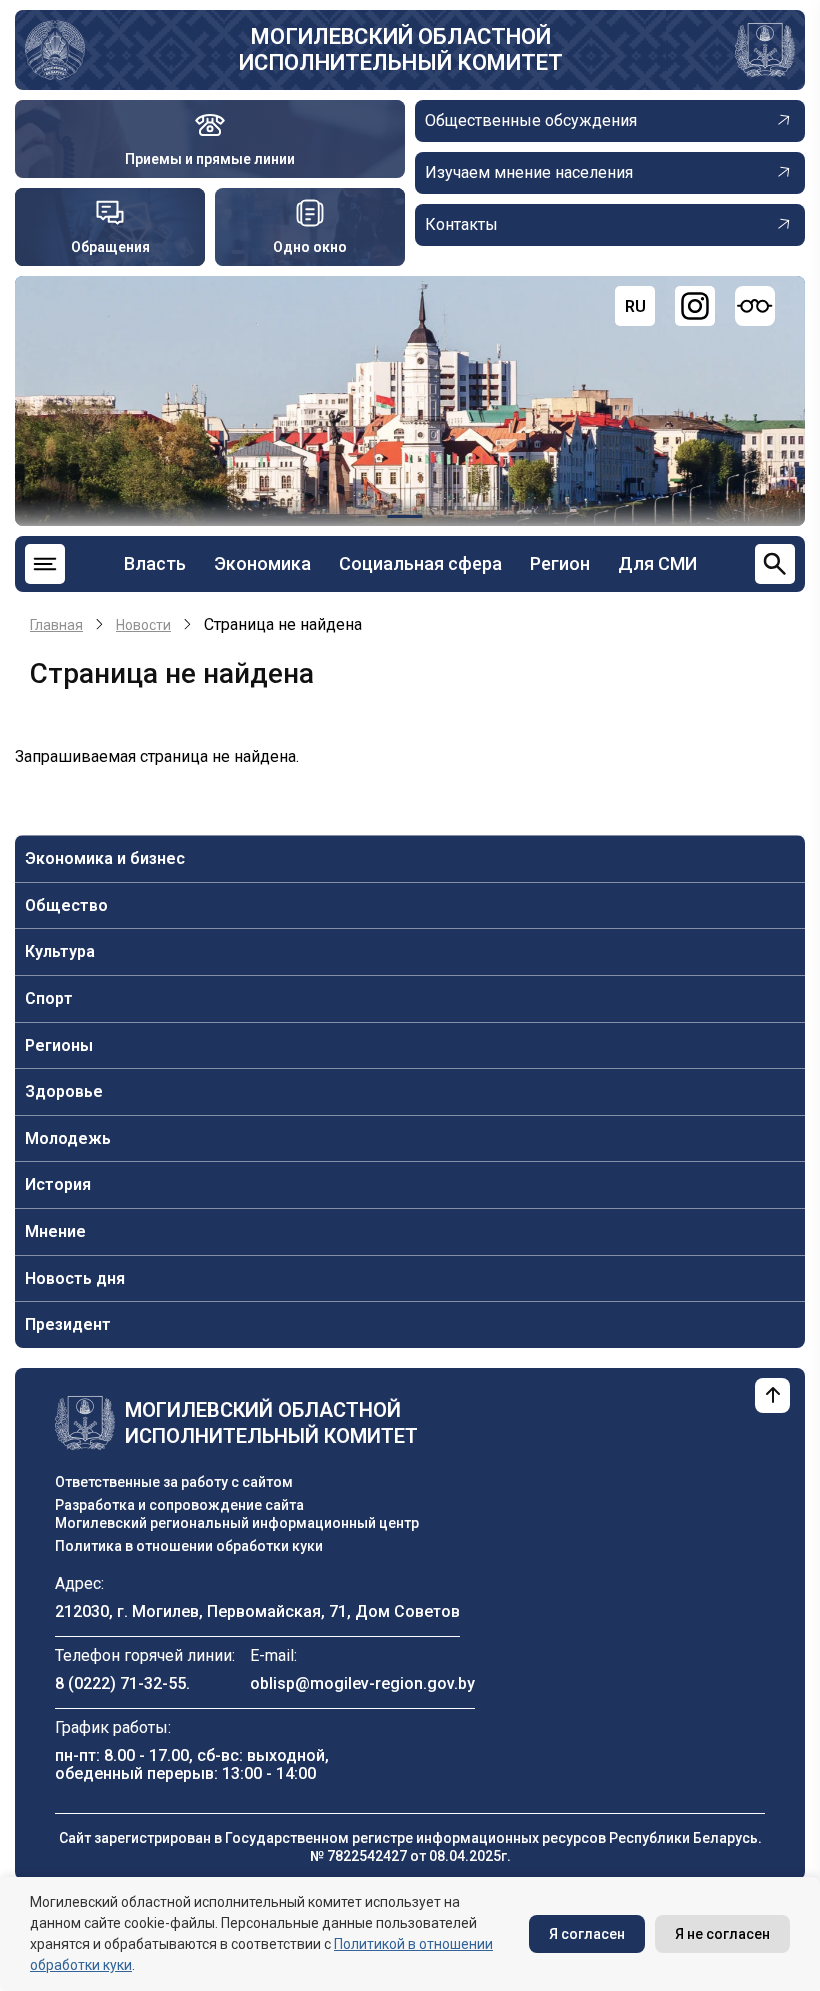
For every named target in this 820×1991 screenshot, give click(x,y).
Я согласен (587, 1934)
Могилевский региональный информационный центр (237, 1523)
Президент (68, 1324)
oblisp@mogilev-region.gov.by (362, 1683)
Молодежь (68, 1138)
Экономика (262, 563)
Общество (66, 905)
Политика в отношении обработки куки (189, 1546)
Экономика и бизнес (105, 858)
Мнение (55, 1231)
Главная (56, 625)
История (58, 1184)
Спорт (49, 998)
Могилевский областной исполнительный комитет (401, 49)
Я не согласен (722, 1934)
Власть (155, 563)
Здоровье (64, 1091)
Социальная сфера (420, 563)
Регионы (59, 1045)
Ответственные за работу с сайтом (174, 1482)
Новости (143, 625)
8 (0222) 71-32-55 (120, 1683)
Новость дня (75, 1278)
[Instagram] (695, 306)
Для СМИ (657, 563)
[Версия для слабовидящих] (755, 306)
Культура (60, 951)
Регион (560, 563)
